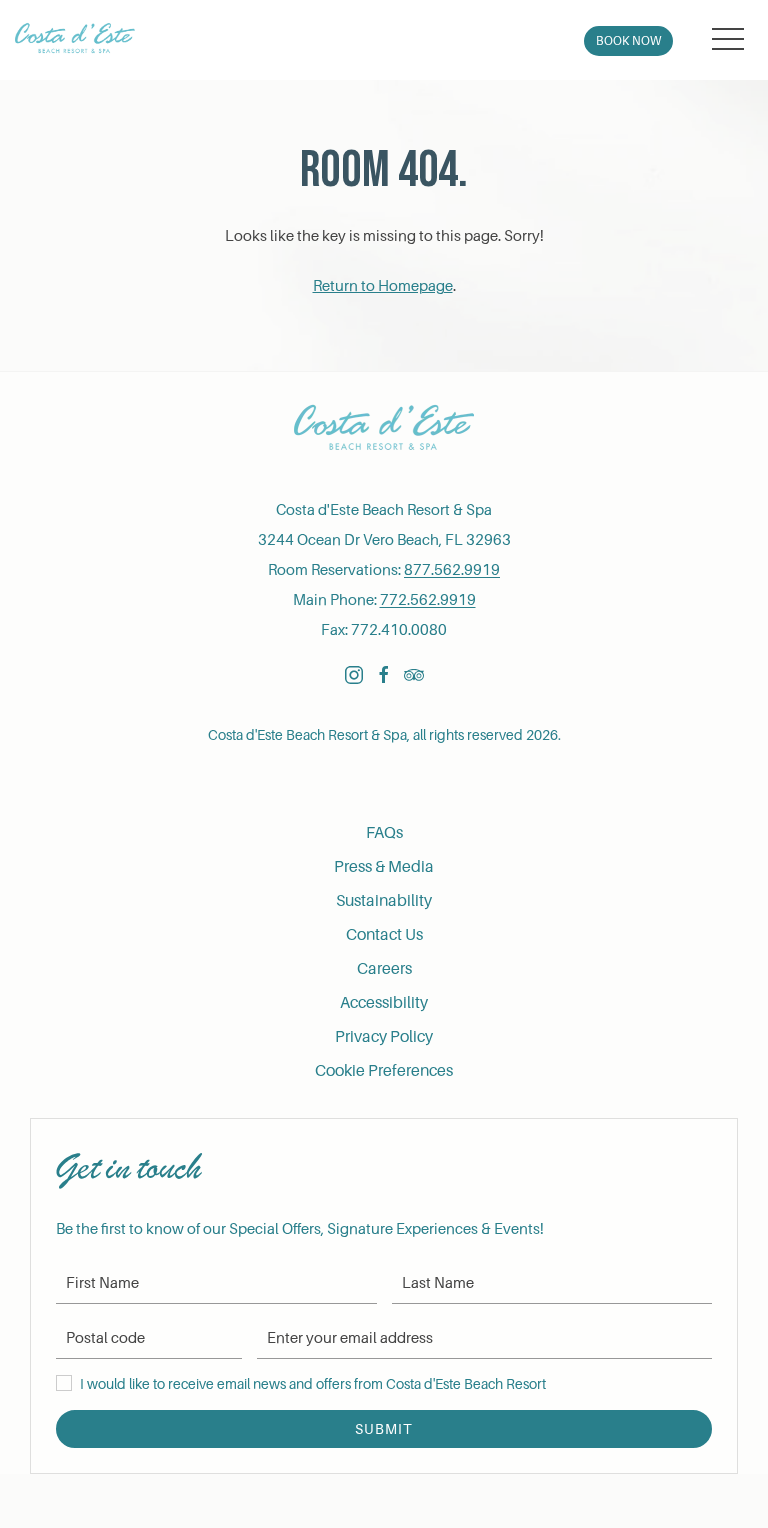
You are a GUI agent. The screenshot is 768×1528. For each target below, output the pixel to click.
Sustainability (384, 901)
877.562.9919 (452, 570)
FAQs (384, 833)
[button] (728, 40)
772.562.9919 (428, 600)
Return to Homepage (383, 286)
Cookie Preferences (384, 1071)
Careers (384, 969)
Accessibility (384, 1003)
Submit (384, 1429)
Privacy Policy (384, 1037)
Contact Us (384, 935)
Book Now (628, 41)
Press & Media (384, 867)
